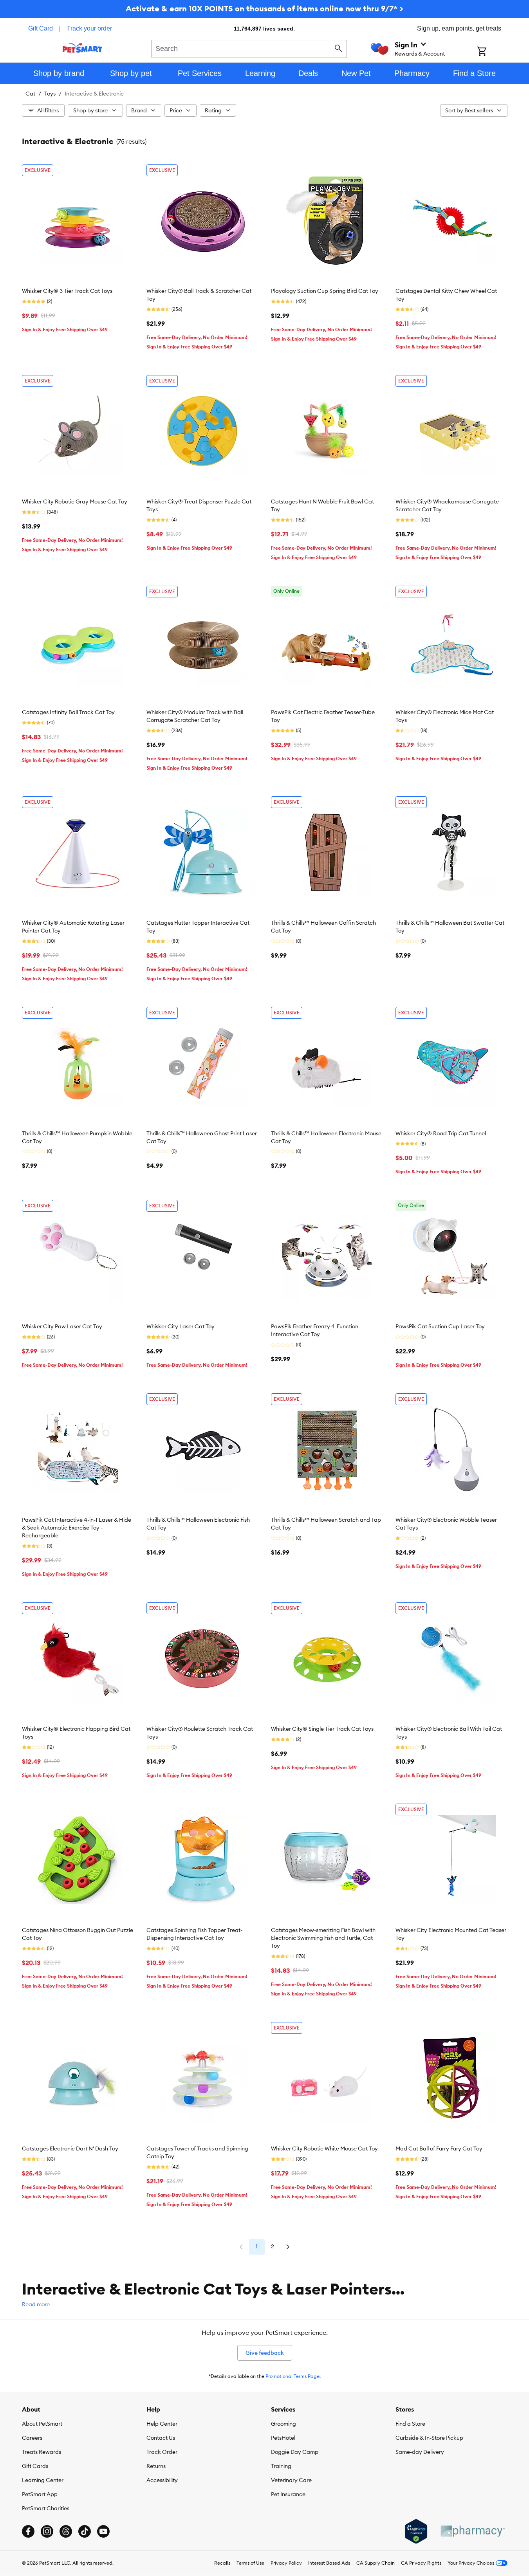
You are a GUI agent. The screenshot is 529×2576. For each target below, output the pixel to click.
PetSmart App (40, 2494)
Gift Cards (35, 2466)
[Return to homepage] (82, 48)
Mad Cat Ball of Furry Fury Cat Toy (439, 2148)
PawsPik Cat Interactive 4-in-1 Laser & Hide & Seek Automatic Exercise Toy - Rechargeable (77, 1528)
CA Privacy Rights (421, 2563)
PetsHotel (283, 2438)
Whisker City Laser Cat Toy (181, 1326)
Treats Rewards (42, 2452)
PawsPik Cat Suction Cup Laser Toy (440, 1326)
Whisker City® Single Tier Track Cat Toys (322, 1729)
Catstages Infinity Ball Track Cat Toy (68, 712)
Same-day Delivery (420, 2452)
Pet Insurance (288, 2494)
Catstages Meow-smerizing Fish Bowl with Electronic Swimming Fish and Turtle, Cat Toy (323, 1938)
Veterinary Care (291, 2480)
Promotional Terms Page (292, 2376)
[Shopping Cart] (492, 52)
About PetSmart (42, 2424)
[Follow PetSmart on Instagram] (47, 2531)
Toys (50, 94)
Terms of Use (250, 2563)
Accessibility (162, 2480)
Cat (30, 94)
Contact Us (161, 2438)
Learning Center (43, 2480)
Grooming (283, 2424)
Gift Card (41, 28)
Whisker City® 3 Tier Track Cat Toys (67, 291)
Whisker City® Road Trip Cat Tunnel (441, 1133)
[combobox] (249, 48)
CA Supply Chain (376, 2563)
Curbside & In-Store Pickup (429, 2438)
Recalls (222, 2563)
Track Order (162, 2452)
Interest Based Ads (329, 2563)
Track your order (89, 28)
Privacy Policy (286, 2563)
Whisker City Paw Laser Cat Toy (62, 1326)
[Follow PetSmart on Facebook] (28, 2531)
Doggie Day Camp (295, 2452)
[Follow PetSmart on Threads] (66, 2531)
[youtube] (103, 2531)
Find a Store (410, 2424)
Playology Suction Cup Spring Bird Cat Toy (325, 291)
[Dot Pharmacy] (472, 2531)
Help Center (162, 2424)
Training (281, 2466)
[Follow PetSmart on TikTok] (85, 2531)
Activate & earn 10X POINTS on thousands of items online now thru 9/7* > (264, 8)
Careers (32, 2438)
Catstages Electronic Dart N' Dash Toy (70, 2148)
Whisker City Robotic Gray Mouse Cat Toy (75, 501)
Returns (156, 2466)
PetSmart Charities (46, 2508)
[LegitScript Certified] (416, 2531)
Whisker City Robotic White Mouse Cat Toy (324, 2148)
